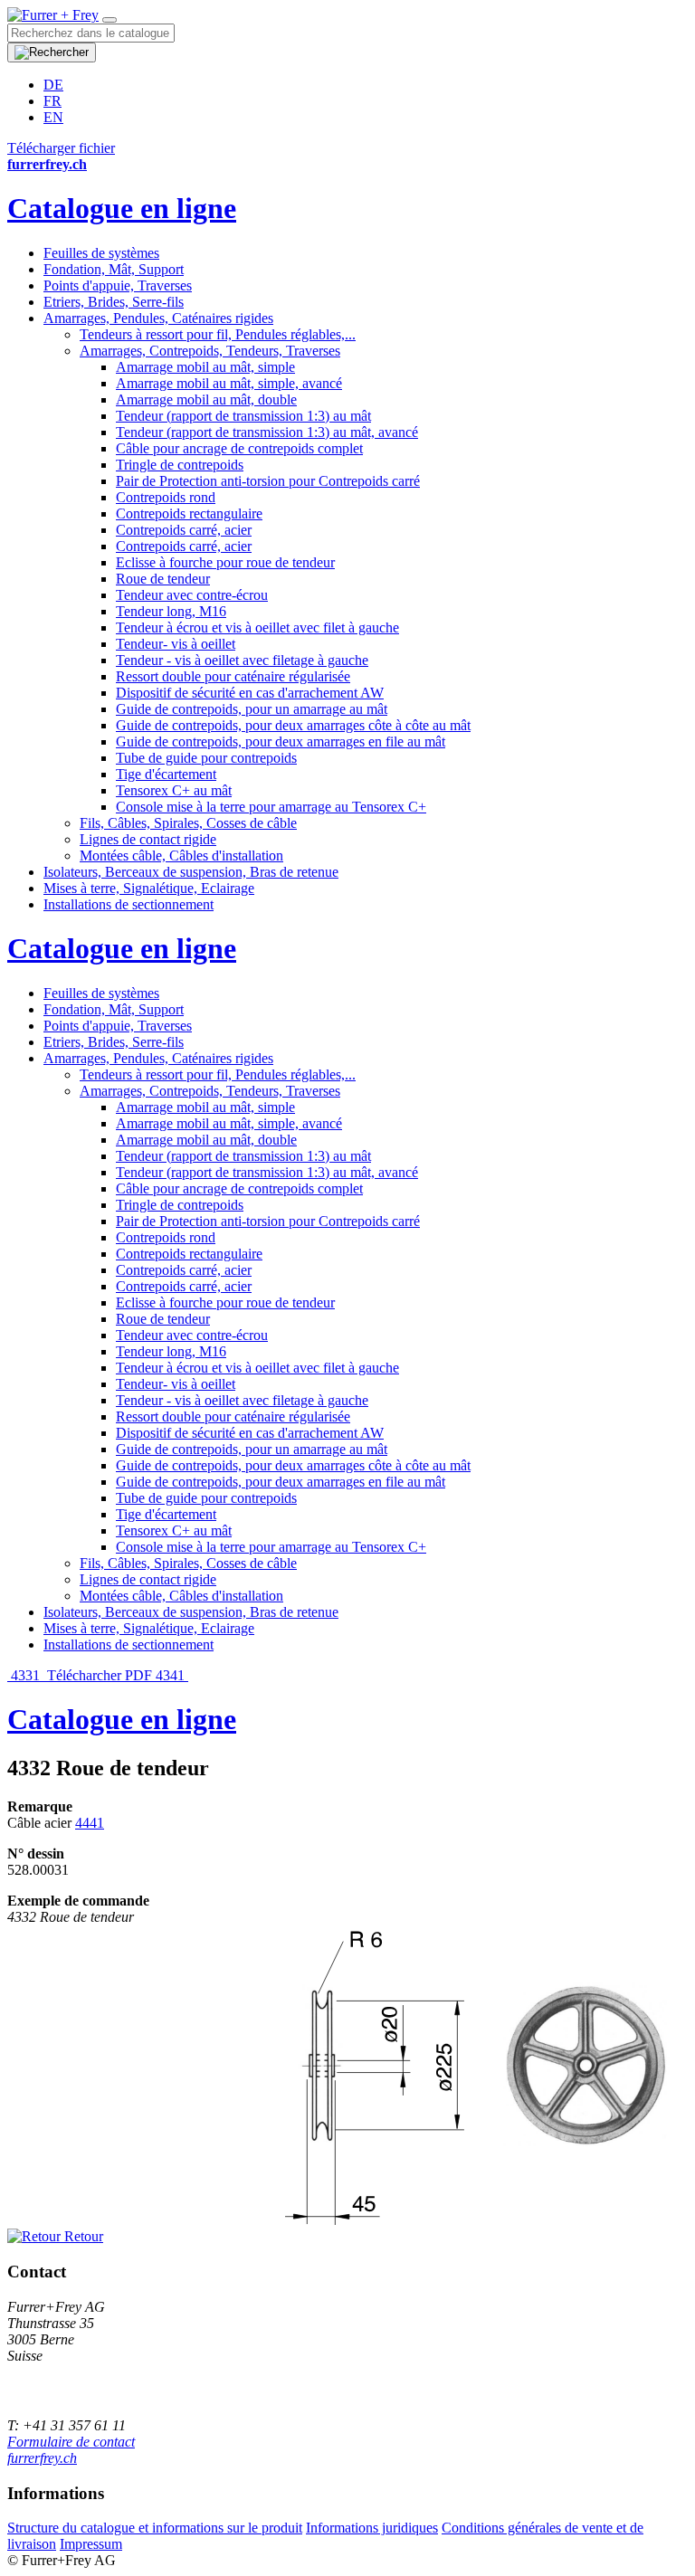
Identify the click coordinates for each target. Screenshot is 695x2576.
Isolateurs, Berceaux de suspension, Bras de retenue (191, 872)
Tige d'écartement (166, 774)
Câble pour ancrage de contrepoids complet (239, 448)
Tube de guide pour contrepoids (206, 758)
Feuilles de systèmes (101, 253)
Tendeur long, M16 (171, 611)
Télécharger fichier (61, 148)
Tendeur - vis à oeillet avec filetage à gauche (242, 660)
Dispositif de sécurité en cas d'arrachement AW (250, 693)
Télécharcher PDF (100, 1675)
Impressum (91, 2544)
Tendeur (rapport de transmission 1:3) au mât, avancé (267, 432)
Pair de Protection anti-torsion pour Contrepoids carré (268, 481)
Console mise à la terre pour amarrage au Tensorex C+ (271, 807)
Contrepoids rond (166, 497)
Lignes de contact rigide (148, 839)
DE (53, 85)
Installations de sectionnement (129, 904)
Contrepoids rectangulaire (189, 513)
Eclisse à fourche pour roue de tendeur (225, 562)
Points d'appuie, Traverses (118, 285)
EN (53, 117)
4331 (25, 1675)
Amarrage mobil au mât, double (206, 399)
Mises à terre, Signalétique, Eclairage (149, 888)
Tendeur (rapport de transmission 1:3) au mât (243, 416)
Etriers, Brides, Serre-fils (114, 302)
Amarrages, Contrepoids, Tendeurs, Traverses (210, 351)
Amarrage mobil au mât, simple (205, 367)
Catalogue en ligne (122, 208)
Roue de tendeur (163, 579)
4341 (172, 1675)
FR (52, 101)
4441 (90, 1823)
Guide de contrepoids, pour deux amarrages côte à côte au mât (293, 725)
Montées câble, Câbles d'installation (181, 855)
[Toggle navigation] (109, 20)
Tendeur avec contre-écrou (192, 595)
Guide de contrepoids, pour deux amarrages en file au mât (281, 741)
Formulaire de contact (71, 2442)
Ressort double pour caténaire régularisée (233, 676)
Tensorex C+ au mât (174, 790)
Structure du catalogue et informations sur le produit (155, 2528)
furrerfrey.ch (42, 2458)
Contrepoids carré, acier (184, 530)
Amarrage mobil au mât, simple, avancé (229, 383)
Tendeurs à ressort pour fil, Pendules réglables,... (218, 334)
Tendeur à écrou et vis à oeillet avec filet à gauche (257, 627)
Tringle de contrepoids (180, 465)
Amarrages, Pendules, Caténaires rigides (158, 318)
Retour (82, 2236)
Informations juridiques (372, 2528)
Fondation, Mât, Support (114, 269)
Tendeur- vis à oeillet (176, 644)
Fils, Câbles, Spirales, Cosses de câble (188, 823)
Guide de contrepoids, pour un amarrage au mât (252, 709)
